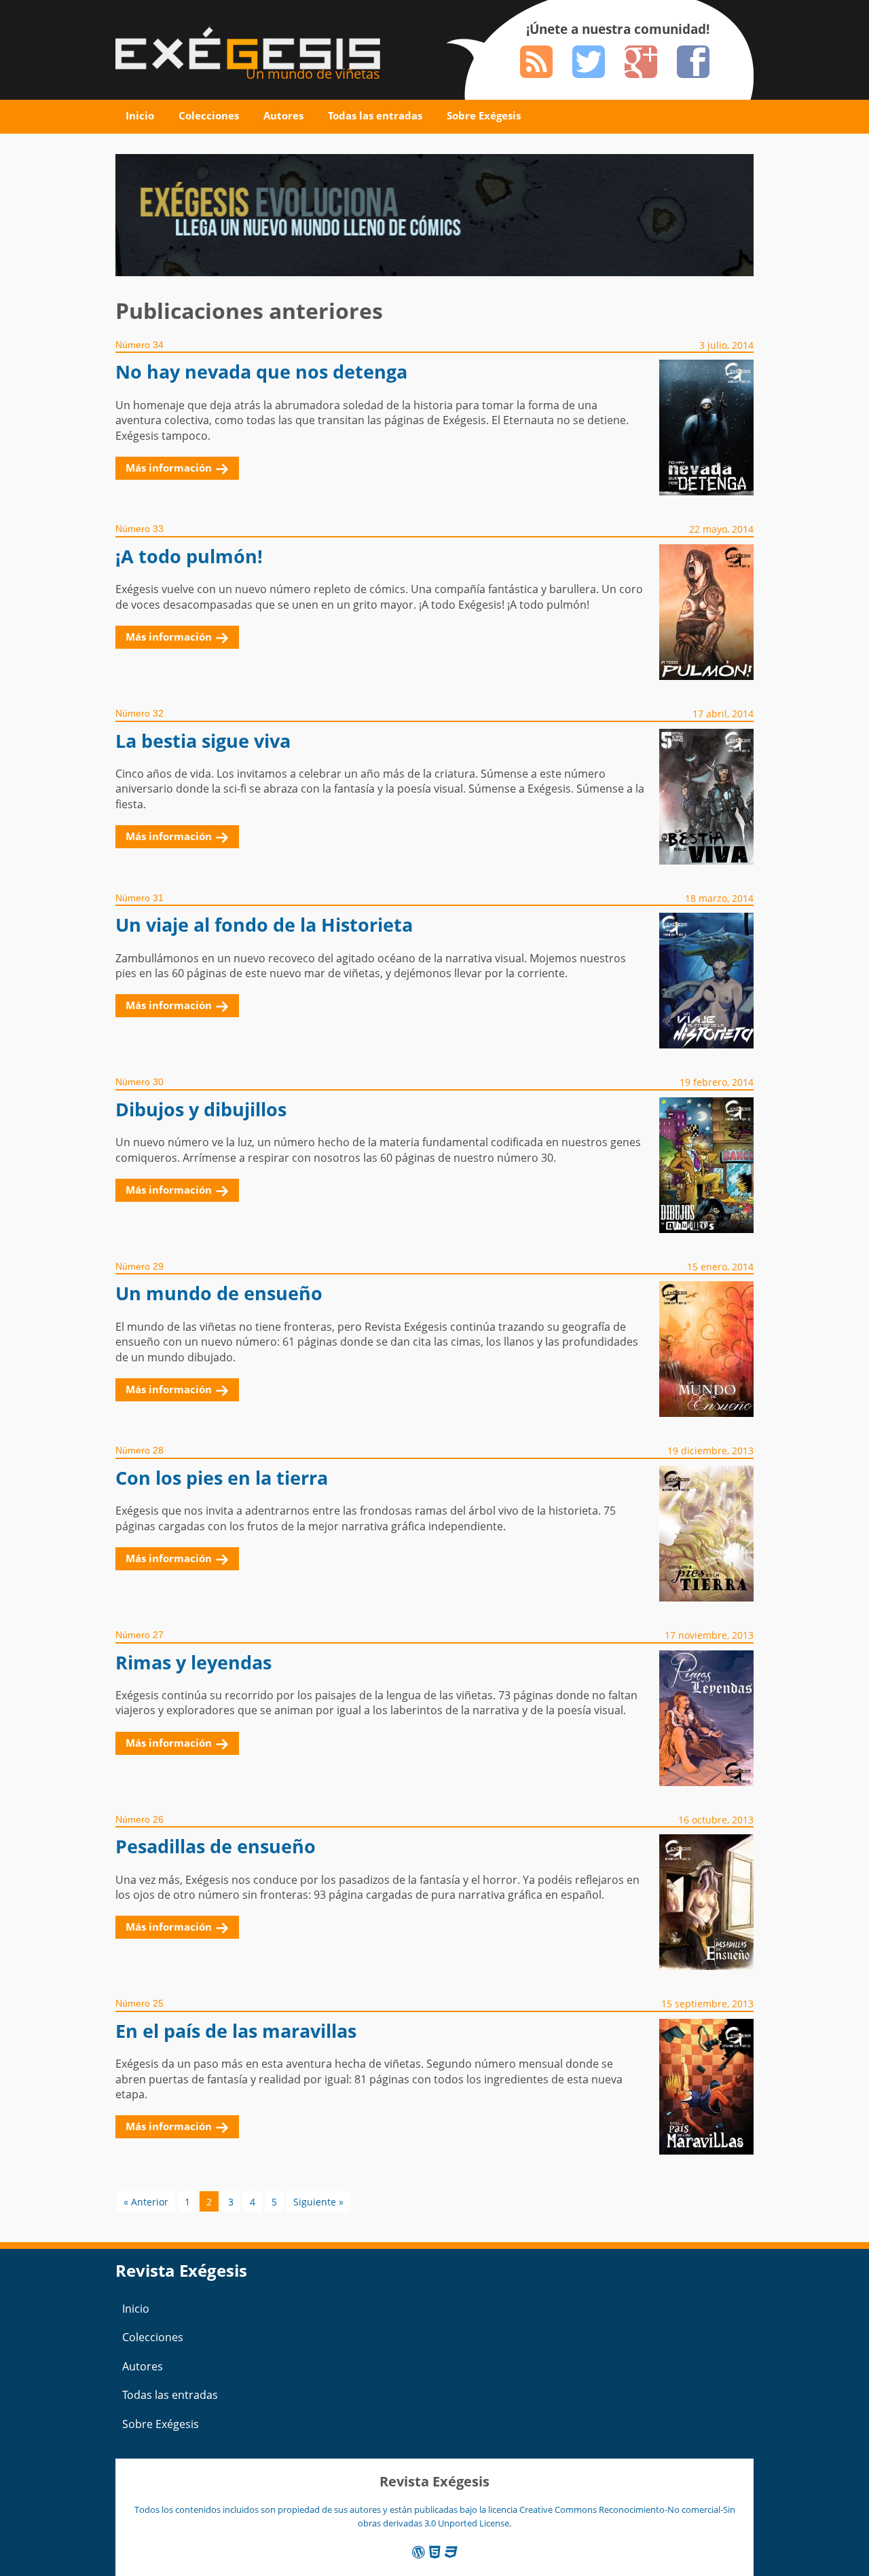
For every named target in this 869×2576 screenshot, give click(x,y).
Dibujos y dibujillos (201, 1109)
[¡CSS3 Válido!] (451, 2552)
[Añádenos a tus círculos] (641, 62)
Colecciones (209, 115)
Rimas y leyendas (193, 1662)
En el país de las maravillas (236, 2031)
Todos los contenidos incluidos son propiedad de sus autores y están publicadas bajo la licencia (327, 2509)
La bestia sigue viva (203, 741)
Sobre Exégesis (484, 115)
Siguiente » (318, 2202)
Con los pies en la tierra (222, 1478)
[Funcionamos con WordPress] (419, 2552)
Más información (169, 468)
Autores (283, 115)
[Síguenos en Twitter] (589, 62)
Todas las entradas (375, 115)
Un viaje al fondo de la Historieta (264, 925)
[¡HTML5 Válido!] (435, 2552)
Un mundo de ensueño (219, 1293)
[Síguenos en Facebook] (693, 62)
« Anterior (146, 2202)
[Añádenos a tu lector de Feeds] (536, 62)
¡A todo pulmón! (189, 556)
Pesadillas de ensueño (216, 1846)
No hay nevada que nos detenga (261, 372)
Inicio (140, 115)
